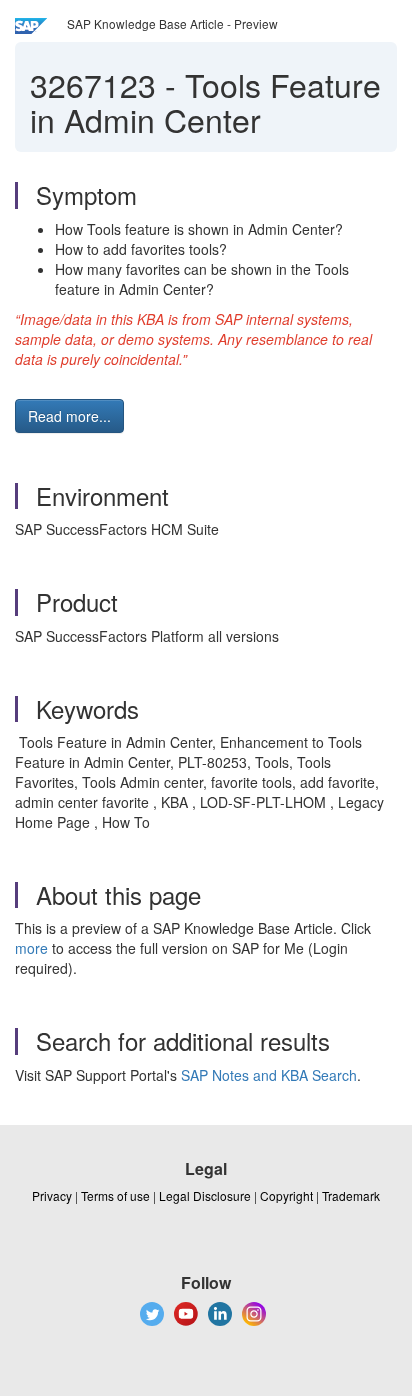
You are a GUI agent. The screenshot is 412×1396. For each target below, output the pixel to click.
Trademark (351, 1195)
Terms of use (115, 1195)
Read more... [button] (69, 416)
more (31, 948)
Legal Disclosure (205, 1195)
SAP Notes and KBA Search (269, 1075)
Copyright (286, 1195)
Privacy (52, 1195)
